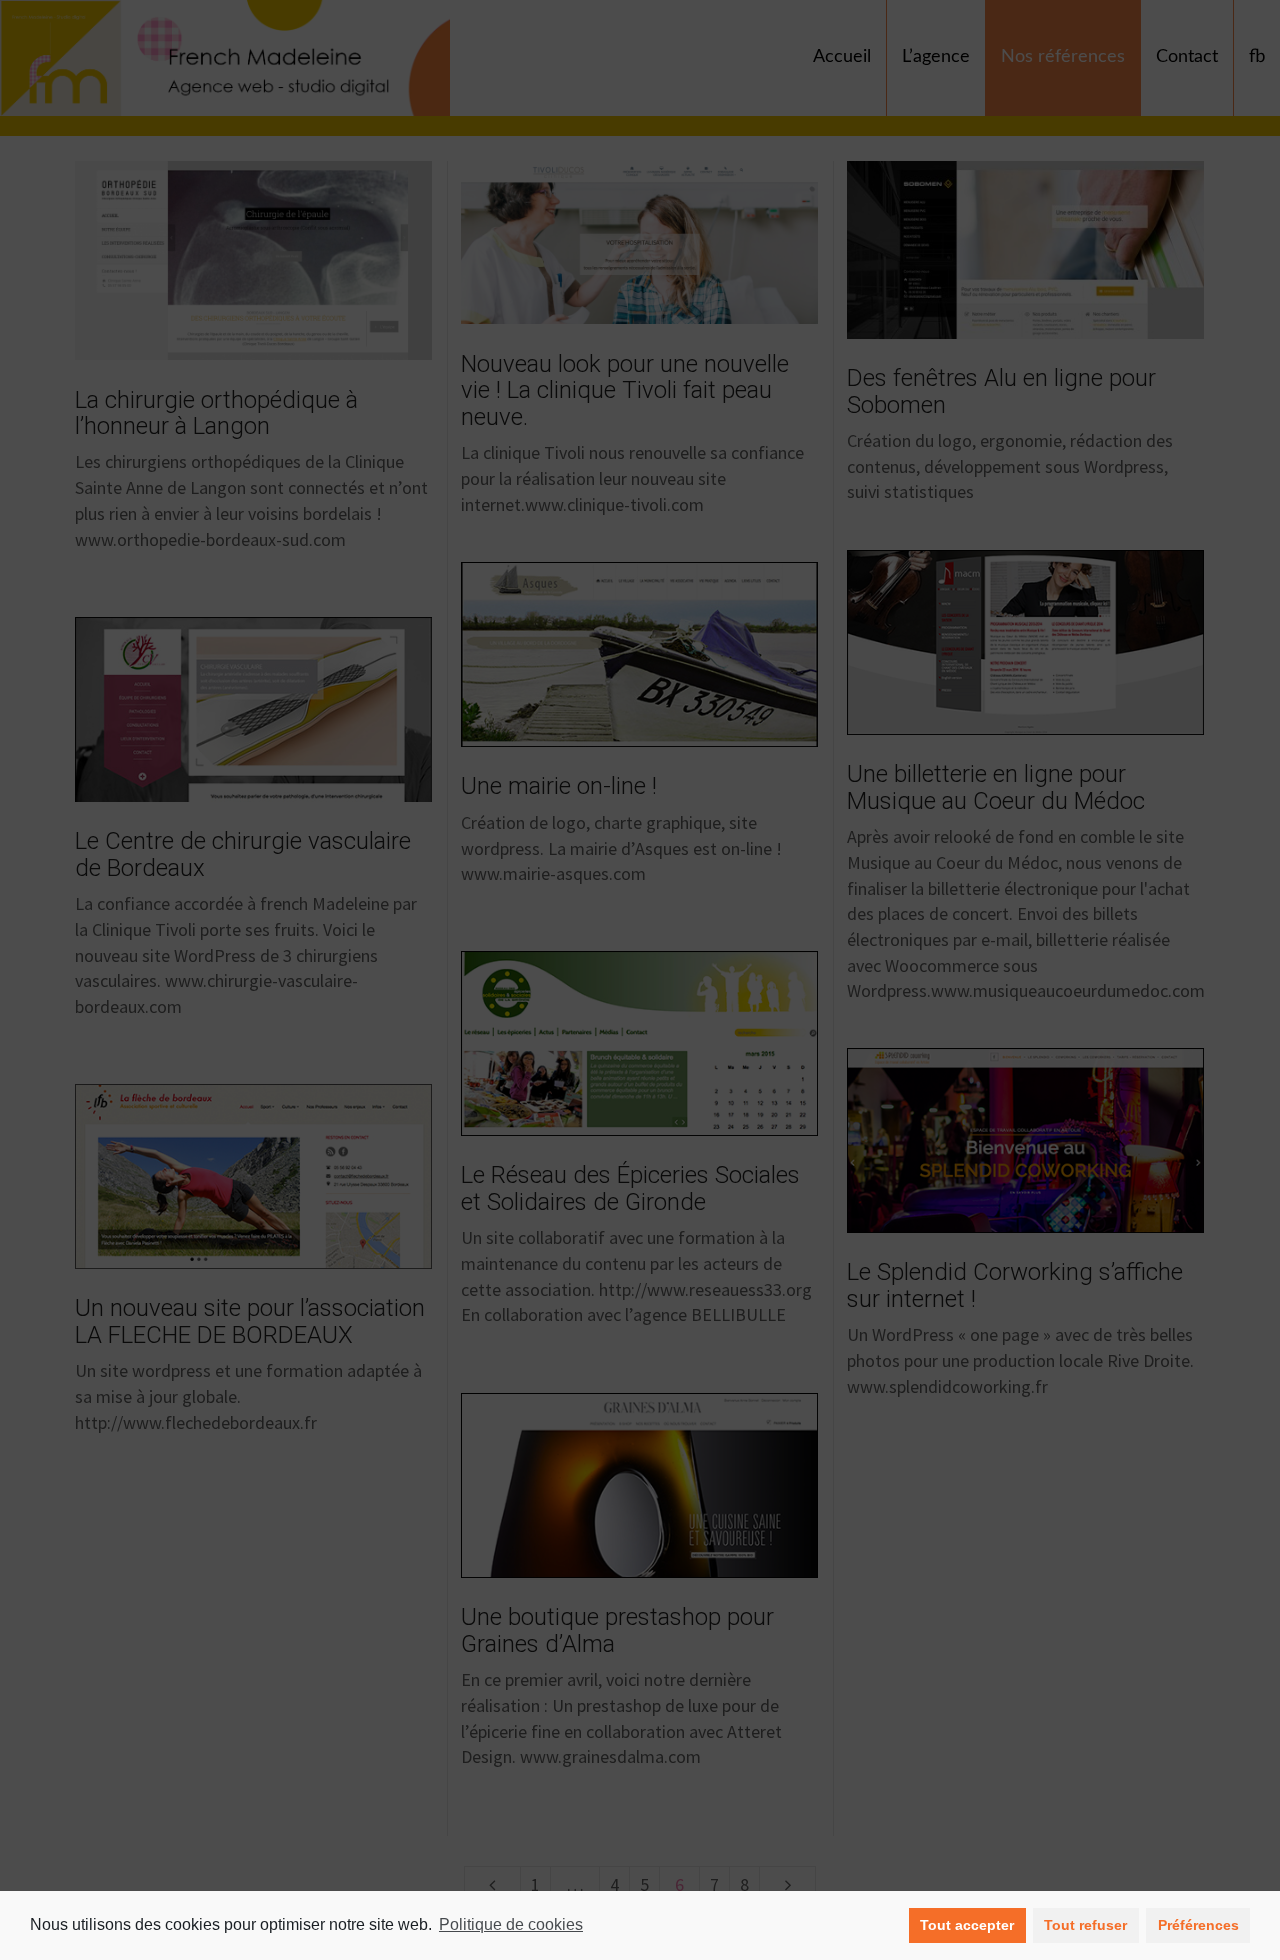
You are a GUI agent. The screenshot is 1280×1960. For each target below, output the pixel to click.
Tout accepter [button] (967, 1925)
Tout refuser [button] (1085, 1925)
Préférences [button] (1198, 1925)
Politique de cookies (511, 1924)
